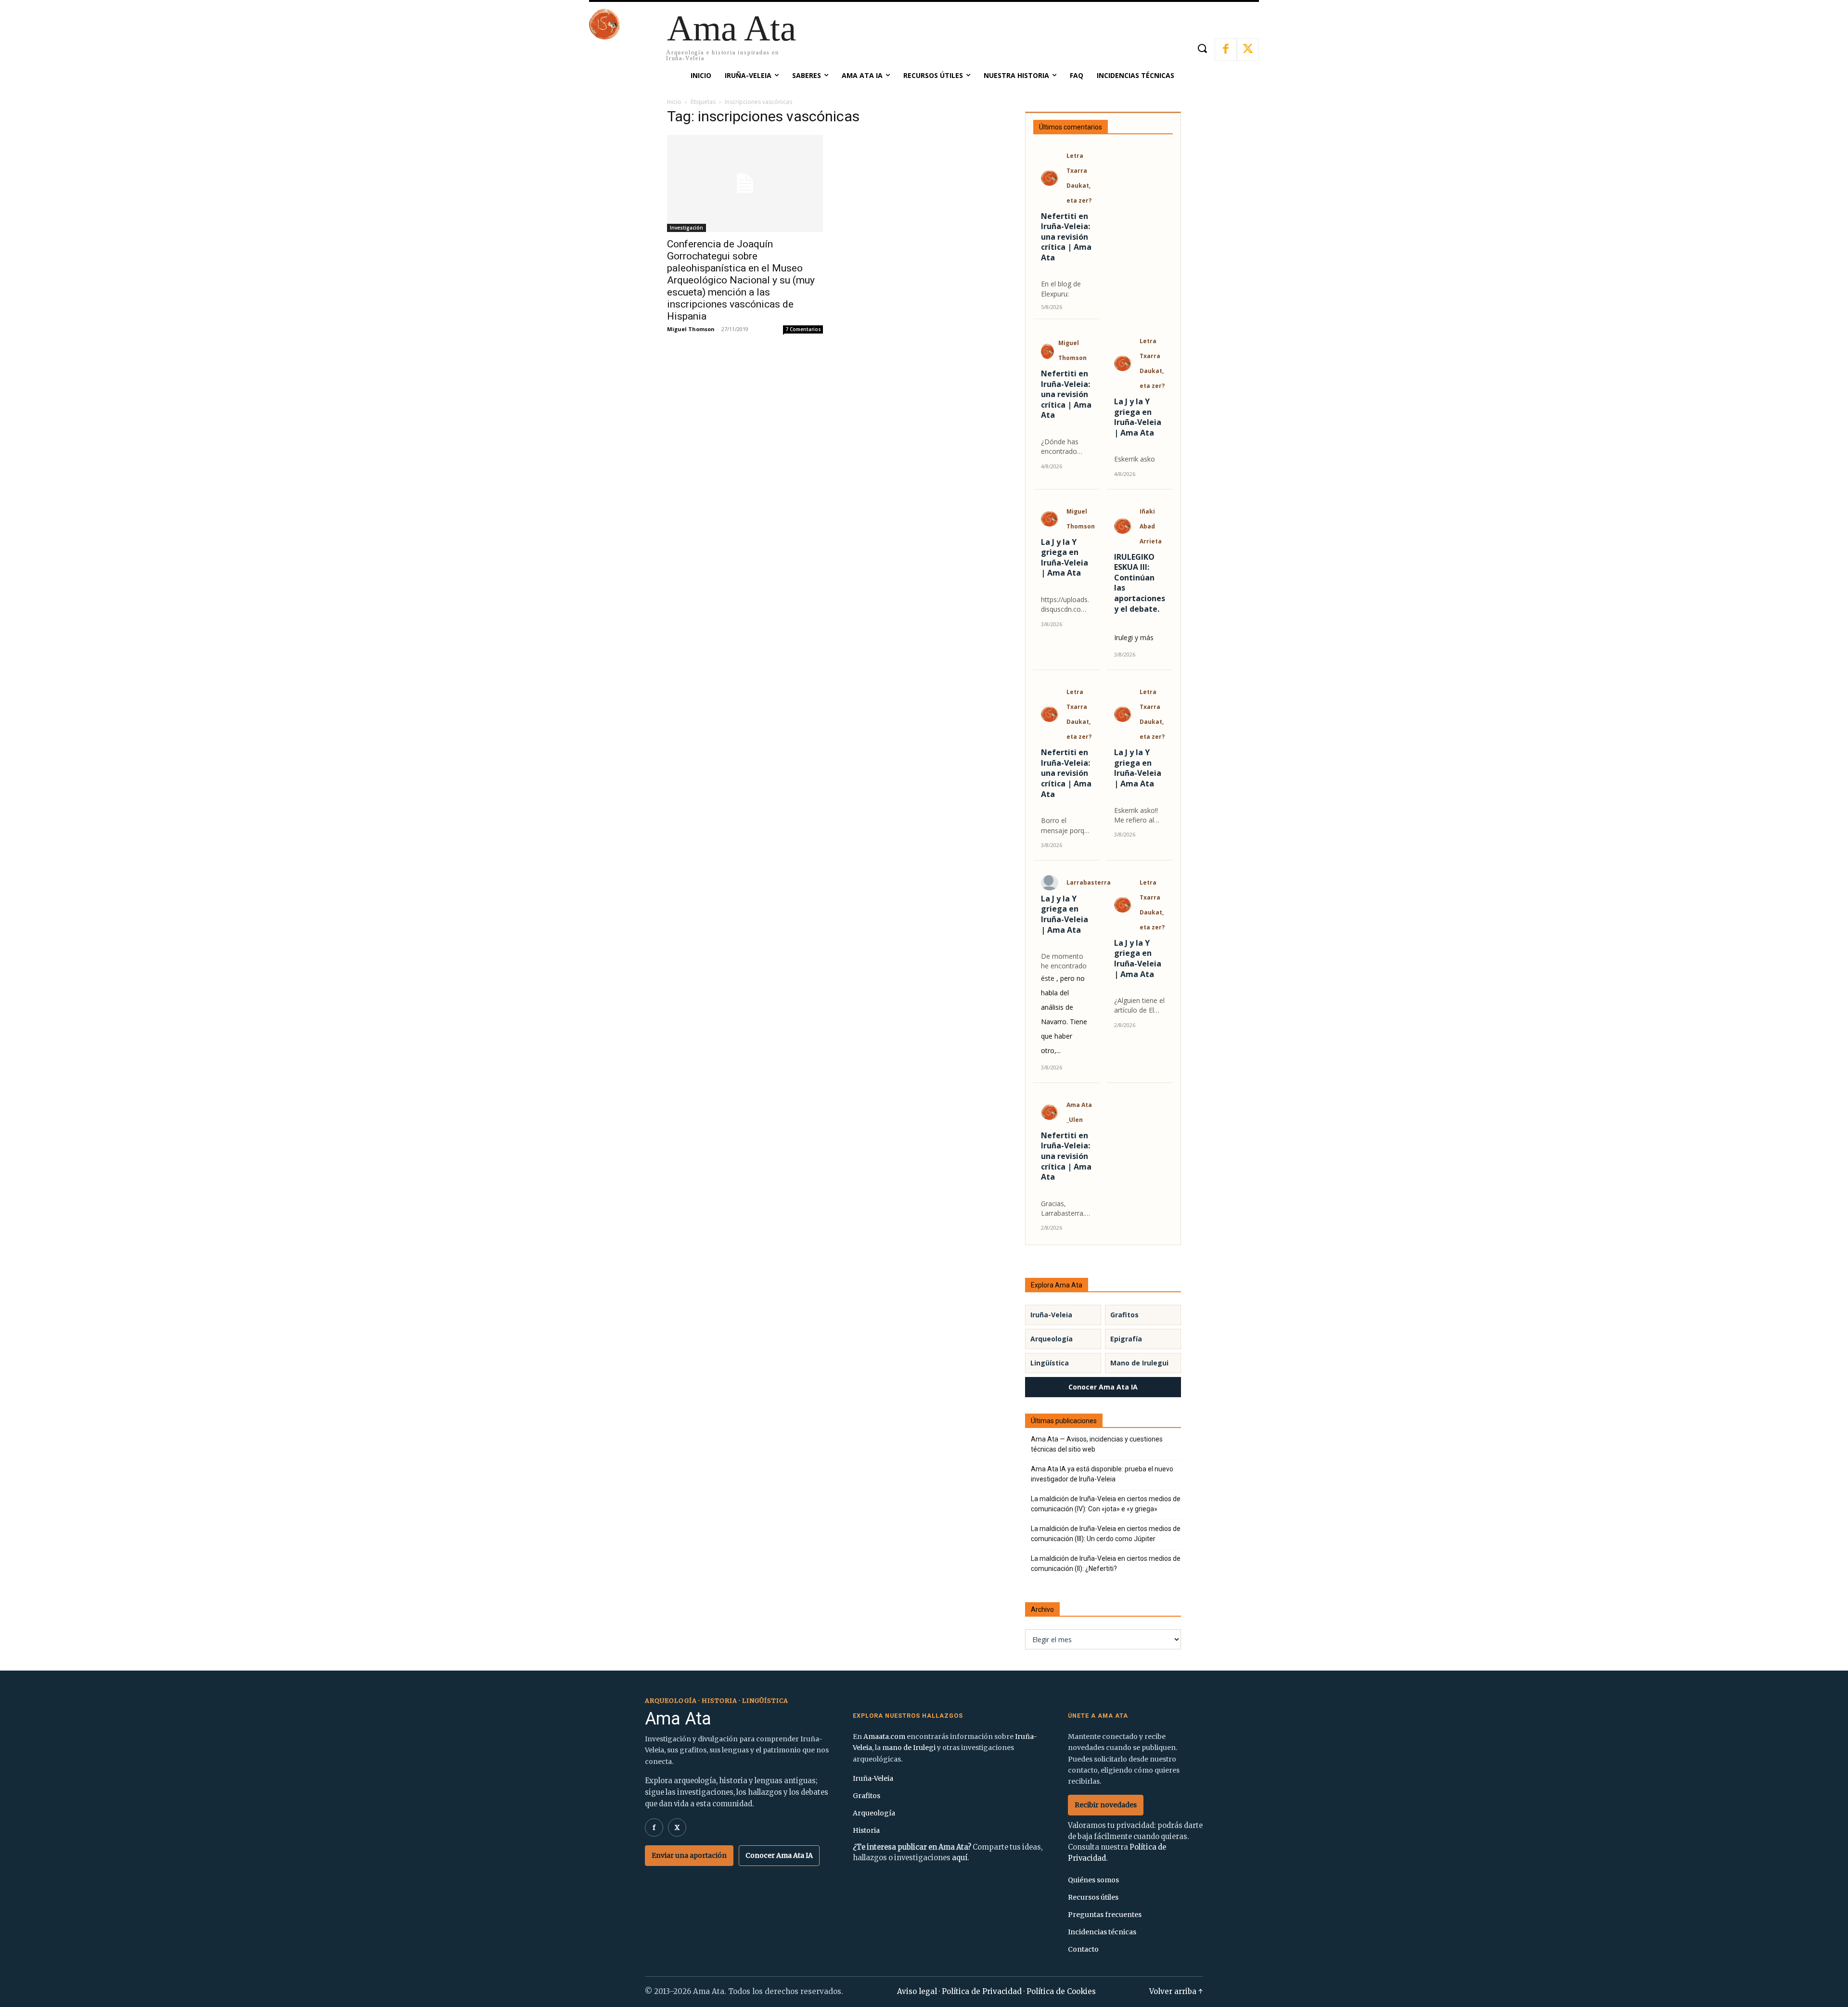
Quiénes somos (1093, 1880)
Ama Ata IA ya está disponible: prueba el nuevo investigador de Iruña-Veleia (1102, 1474)
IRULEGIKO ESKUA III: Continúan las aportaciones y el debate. (1140, 583)
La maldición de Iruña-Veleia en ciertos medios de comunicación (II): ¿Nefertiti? (1106, 1563)
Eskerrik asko (1135, 459)
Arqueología (1052, 1339)
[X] (1248, 50)
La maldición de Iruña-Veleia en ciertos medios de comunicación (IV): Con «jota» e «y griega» (1106, 1504)
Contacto (1083, 1949)
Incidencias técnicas (1102, 1932)
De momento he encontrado (1064, 961)
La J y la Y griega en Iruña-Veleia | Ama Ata (1138, 417)
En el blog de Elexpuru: (1061, 289)
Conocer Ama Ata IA (1103, 1387)
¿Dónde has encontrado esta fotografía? (1066, 447)
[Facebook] (1226, 50)
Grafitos (1124, 1315)
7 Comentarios (803, 329)
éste (1048, 978)
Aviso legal (917, 1991)
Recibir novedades (1106, 1805)
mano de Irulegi (909, 1748)
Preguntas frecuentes (1105, 1915)
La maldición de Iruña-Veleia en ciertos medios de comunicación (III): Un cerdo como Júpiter (1106, 1534)
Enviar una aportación (689, 1855)
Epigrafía (1126, 1339)
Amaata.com (884, 1737)
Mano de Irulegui (1139, 1363)
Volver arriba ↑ (1176, 1991)
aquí (960, 1858)
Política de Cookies (1061, 1991)
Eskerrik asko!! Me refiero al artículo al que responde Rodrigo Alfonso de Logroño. (1139, 816)
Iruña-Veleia (1051, 1315)
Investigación (687, 228)
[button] (1202, 48)
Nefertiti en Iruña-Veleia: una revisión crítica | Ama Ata (1066, 237)
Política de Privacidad (982, 1991)
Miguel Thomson (691, 329)
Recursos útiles (1093, 1897)
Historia (866, 1830)
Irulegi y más (1134, 637)
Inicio (674, 102)
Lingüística (1050, 1363)
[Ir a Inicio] (604, 37)
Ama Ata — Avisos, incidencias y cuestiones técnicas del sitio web (1097, 1444)
